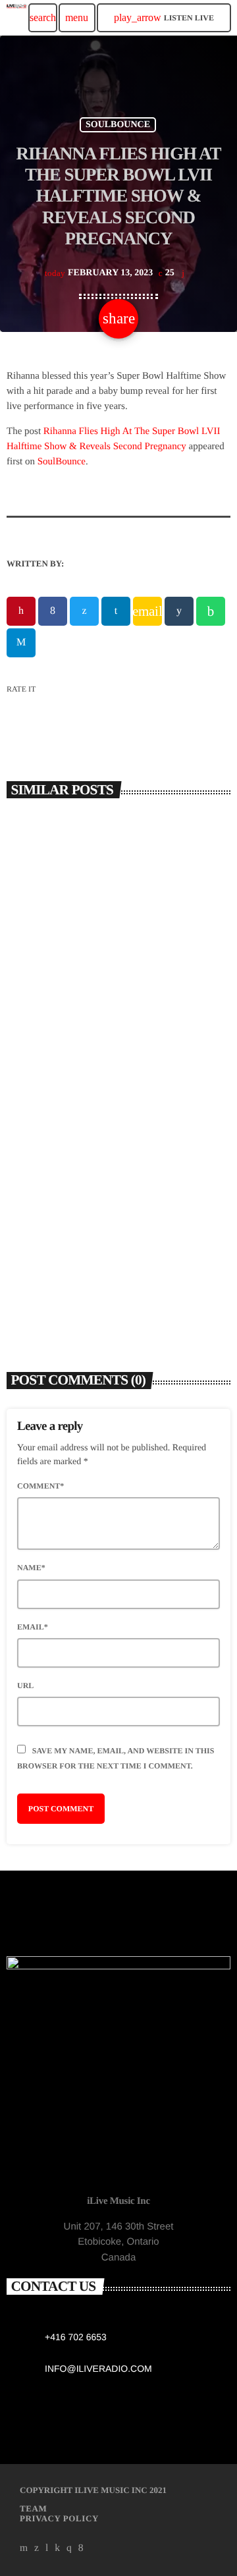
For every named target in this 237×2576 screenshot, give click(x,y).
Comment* (40, 1486)
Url (25, 1685)
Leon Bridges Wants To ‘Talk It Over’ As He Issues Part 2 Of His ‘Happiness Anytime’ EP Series (117, 1260)
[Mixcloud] (57, 2548)
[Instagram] (69, 2548)
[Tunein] (47, 2548)
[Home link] (16, 18)
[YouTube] (24, 2548)
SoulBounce (62, 462)
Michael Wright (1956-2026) (86, 1001)
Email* (33, 1627)
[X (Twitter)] (37, 2548)
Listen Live (164, 17)
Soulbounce (118, 125)
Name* (31, 1568)
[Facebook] (81, 2548)
